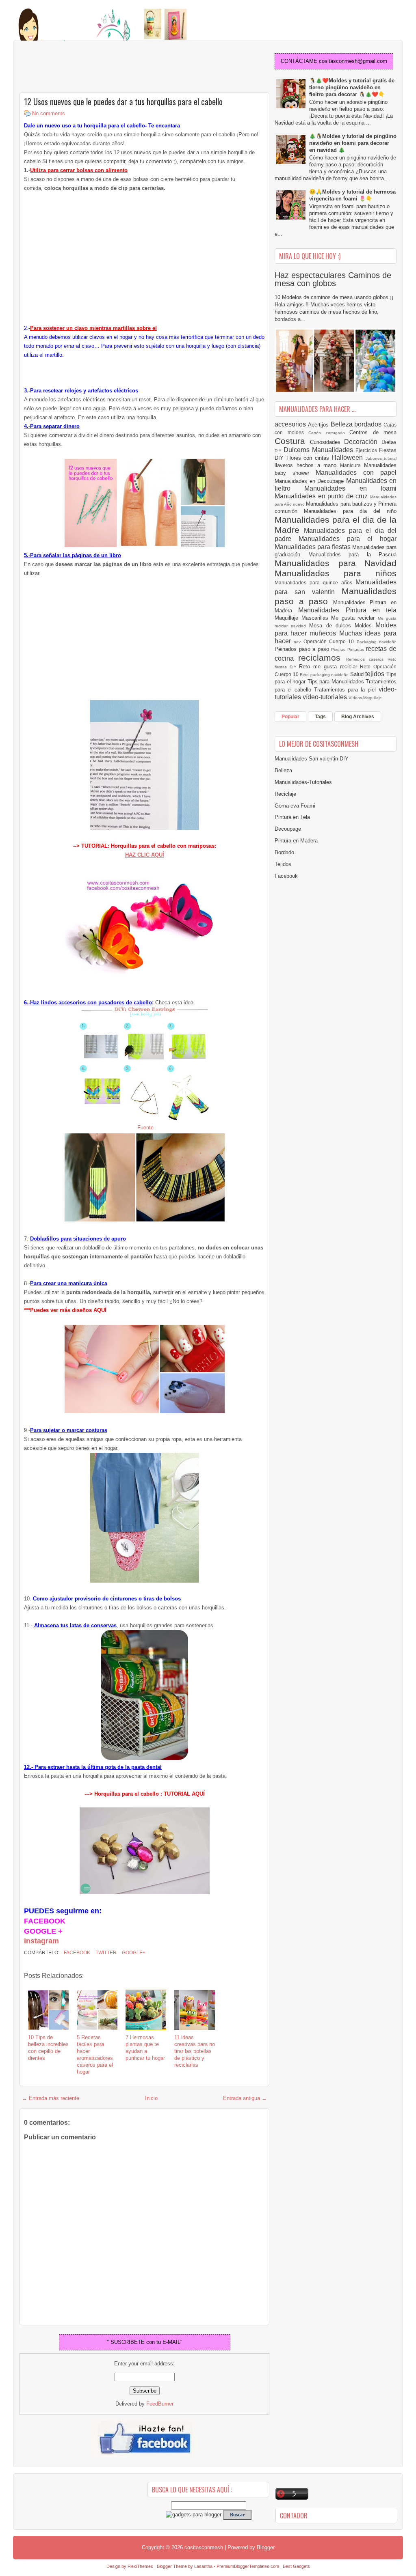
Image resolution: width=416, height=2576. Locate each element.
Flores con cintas (309, 458)
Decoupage (288, 829)
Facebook (76, 1953)
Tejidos (283, 864)
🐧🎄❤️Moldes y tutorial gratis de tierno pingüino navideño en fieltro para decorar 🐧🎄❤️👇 (352, 87)
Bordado (284, 852)
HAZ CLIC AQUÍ (145, 855)
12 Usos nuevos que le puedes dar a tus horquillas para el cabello (123, 101)
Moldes (365, 626)
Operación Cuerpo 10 (330, 641)
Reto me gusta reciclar (329, 667)
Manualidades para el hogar (348, 539)
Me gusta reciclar (354, 618)
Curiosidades (327, 442)
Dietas (389, 442)
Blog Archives (358, 717)
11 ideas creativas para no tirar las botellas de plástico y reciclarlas (195, 2051)
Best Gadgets (296, 2566)
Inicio (151, 2098)
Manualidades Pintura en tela (347, 610)
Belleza (343, 424)
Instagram (41, 1941)
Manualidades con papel (356, 473)
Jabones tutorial (381, 458)
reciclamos (322, 658)
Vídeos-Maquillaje (365, 698)
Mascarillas (316, 618)
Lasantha (203, 2566)
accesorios (291, 424)
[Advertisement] (84, 67)
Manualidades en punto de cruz (322, 496)
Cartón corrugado (329, 433)
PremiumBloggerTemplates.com (248, 2566)
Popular (290, 717)
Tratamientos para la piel (346, 690)
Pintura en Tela (292, 817)
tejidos (376, 674)
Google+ (133, 1953)
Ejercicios (367, 450)
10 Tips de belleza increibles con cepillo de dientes (48, 2048)
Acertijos (319, 425)
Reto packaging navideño (325, 675)
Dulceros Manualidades (320, 450)
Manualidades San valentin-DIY (312, 759)
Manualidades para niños (336, 573)
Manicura (352, 465)
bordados (369, 424)
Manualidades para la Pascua (353, 555)
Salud (358, 674)
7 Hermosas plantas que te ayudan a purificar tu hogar (145, 2048)
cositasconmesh (204, 2547)
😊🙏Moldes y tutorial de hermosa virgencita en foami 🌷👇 (352, 195)
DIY (279, 451)
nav (298, 642)
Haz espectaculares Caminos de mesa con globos (333, 279)
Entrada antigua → (245, 2098)
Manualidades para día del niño (350, 511)
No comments (49, 113)
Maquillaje (288, 618)
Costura (292, 441)
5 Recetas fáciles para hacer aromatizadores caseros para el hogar (95, 2054)
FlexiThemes (140, 2566)
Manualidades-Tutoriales (303, 782)
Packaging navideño (377, 642)
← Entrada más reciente (51, 2098)
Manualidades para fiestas (313, 547)
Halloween (349, 458)
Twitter (105, 1953)
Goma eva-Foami (295, 806)
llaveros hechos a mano (307, 465)
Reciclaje (285, 794)
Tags (320, 717)
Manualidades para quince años (315, 583)
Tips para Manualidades (337, 682)
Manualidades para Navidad (336, 563)
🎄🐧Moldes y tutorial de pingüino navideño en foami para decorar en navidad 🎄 (353, 143)
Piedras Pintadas (348, 649)
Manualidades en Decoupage (310, 481)
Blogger (266, 2547)
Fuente (145, 1128)
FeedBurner (160, 2404)
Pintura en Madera (296, 841)
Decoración (363, 442)
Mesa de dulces (332, 626)
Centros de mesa (373, 432)
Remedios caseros (367, 659)
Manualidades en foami (350, 488)
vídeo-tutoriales (326, 697)
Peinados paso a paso (303, 649)
